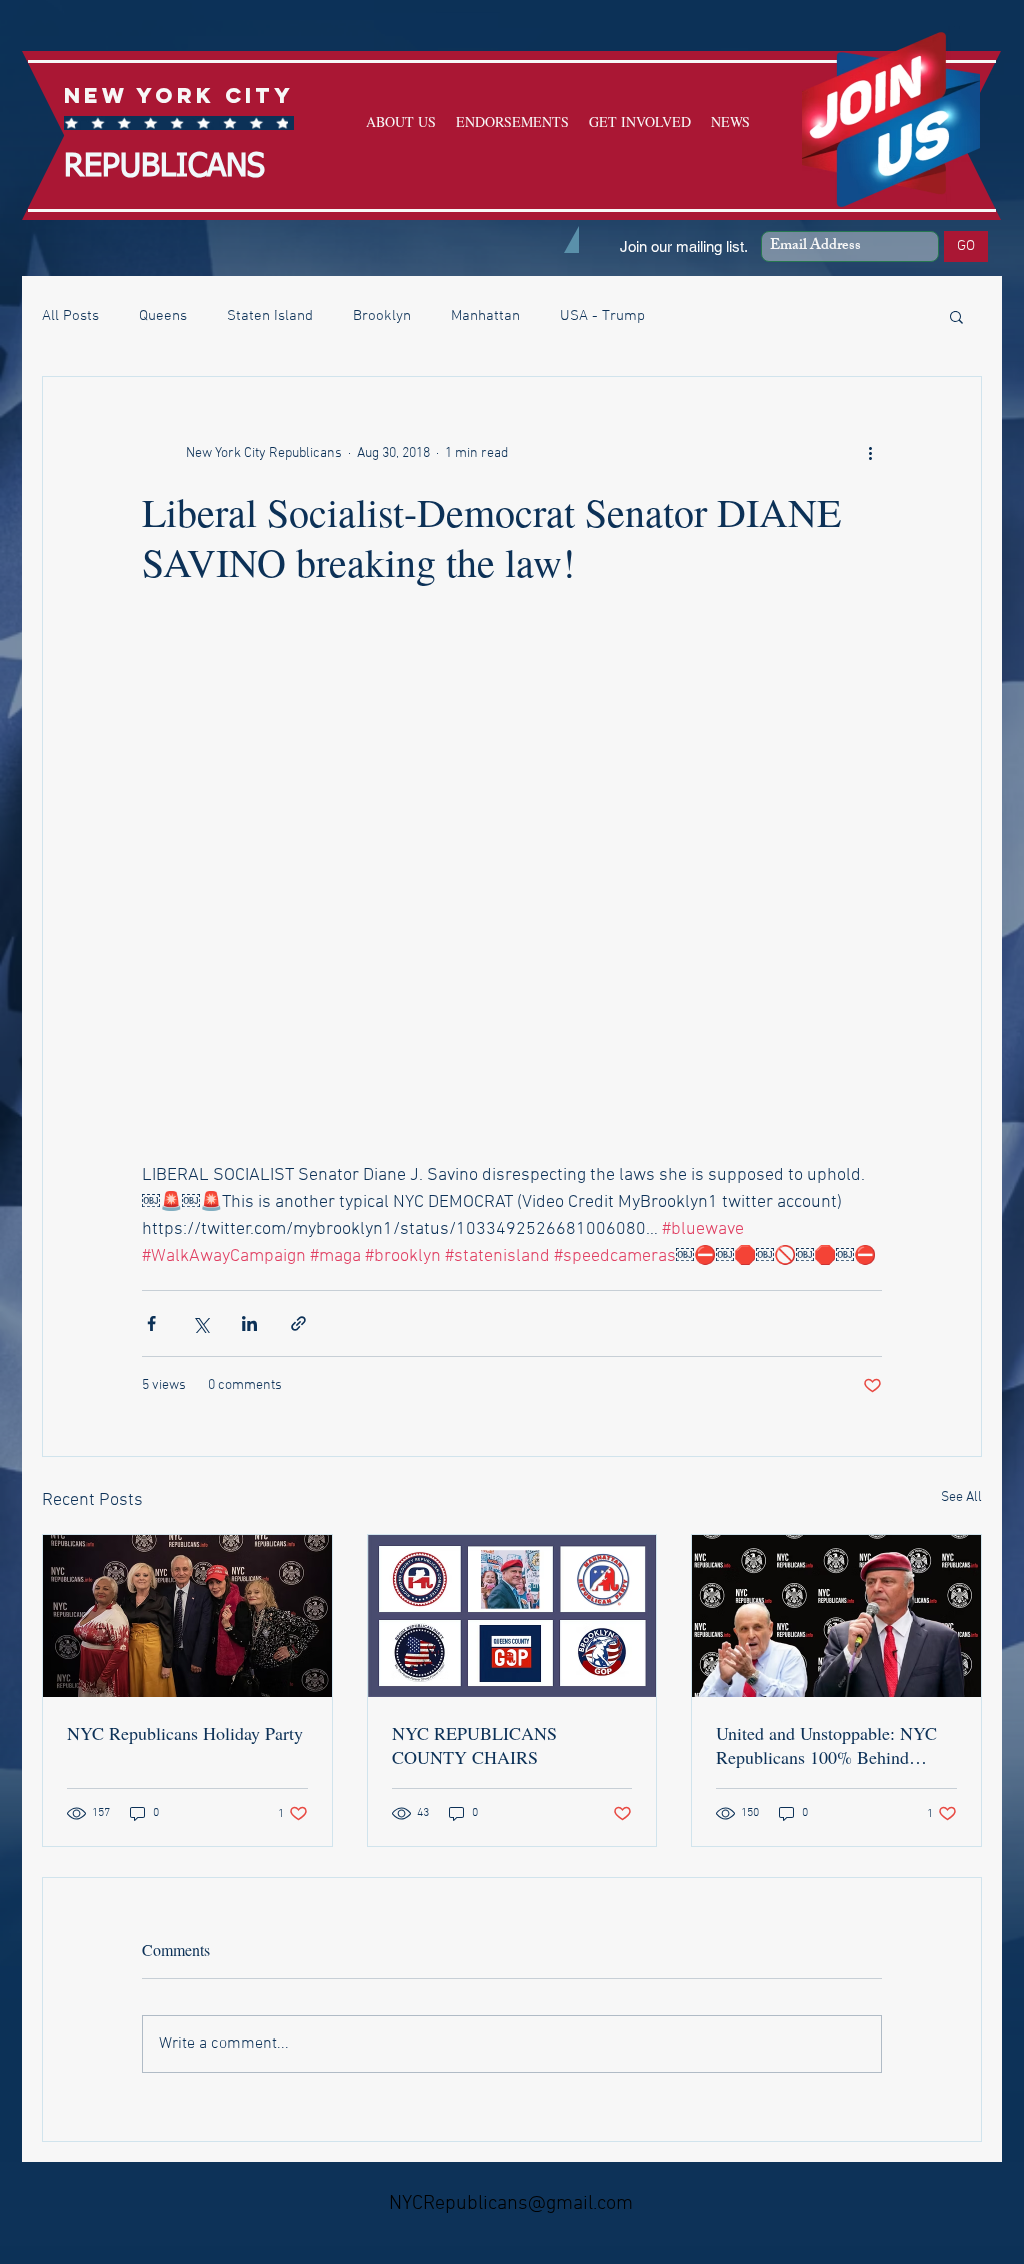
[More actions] (870, 453)
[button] (956, 316)
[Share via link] (298, 1323)
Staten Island (270, 316)
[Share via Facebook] (151, 1323)
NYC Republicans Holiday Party (185, 1733)
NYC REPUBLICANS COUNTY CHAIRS (474, 1745)
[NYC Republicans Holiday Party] (187, 1616)
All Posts (70, 316)
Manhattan (485, 316)
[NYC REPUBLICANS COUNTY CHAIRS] (512, 1616)
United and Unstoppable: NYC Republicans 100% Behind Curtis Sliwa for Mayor (826, 1745)
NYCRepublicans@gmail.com (511, 2204)
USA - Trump (602, 316)
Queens (163, 316)
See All (961, 1497)
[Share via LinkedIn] (249, 1323)
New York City (179, 95)
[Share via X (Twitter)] (200, 1323)
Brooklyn (382, 316)
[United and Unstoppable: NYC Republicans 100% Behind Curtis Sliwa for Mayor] (836, 1616)
